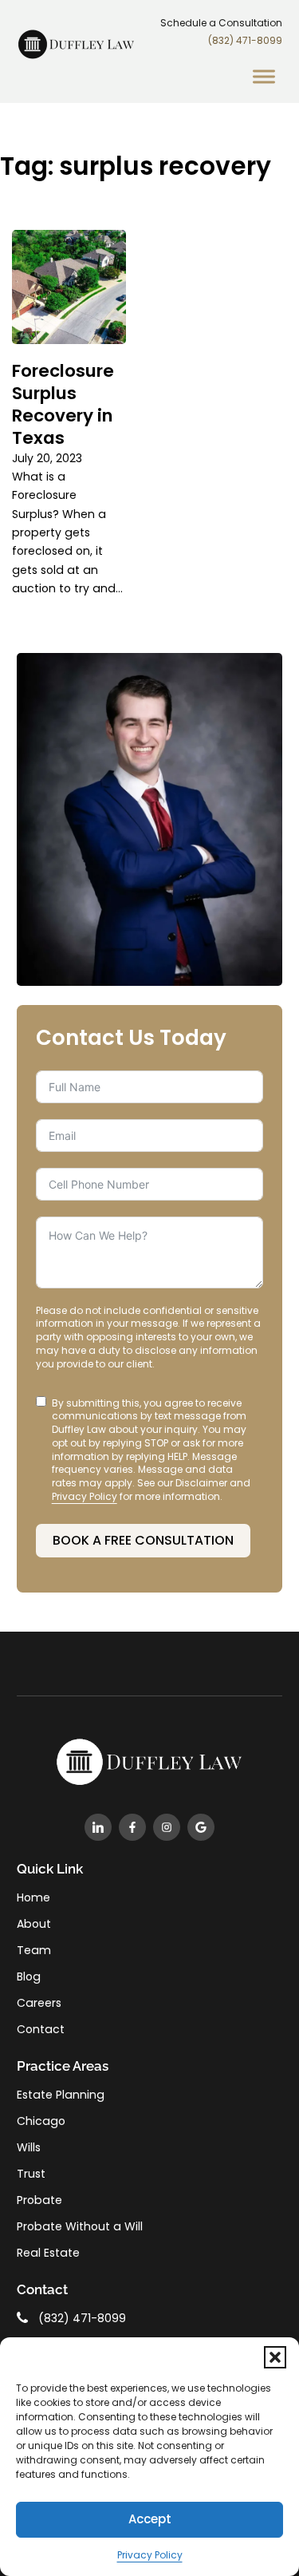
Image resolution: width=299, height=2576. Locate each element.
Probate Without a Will (80, 2226)
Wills (29, 2147)
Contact (41, 2029)
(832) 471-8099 (245, 40)
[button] (275, 2357)
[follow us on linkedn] (98, 1827)
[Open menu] (264, 77)
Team (34, 1950)
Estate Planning (61, 2095)
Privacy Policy (150, 2555)
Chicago (41, 2121)
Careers (39, 2003)
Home (33, 1897)
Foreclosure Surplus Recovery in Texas (63, 404)
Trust (31, 2174)
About (34, 1924)
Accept (150, 2519)
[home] (77, 57)
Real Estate (48, 2253)
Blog (29, 1977)
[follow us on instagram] (167, 1827)
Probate (39, 2200)
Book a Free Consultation (143, 1540)
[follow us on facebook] (132, 1827)
